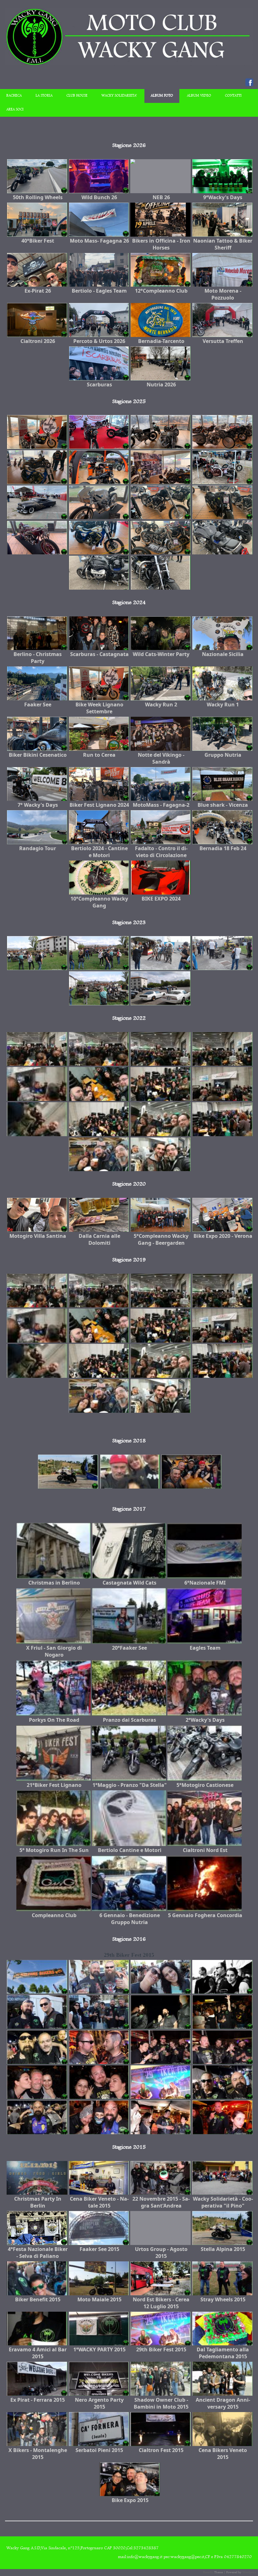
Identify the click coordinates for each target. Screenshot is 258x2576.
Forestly (208, 2572)
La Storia (44, 96)
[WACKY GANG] (129, 64)
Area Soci (15, 110)
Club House (77, 96)
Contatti (233, 96)
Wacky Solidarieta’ (119, 96)
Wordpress (249, 2572)
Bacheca (14, 96)
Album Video (199, 96)
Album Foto (162, 96)
